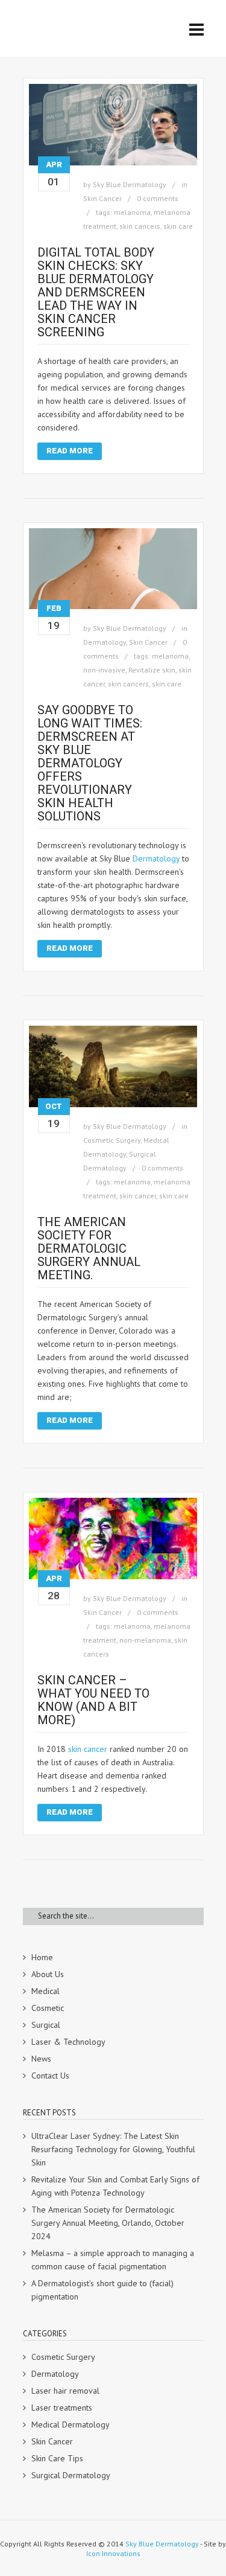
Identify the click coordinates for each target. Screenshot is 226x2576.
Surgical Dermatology (71, 2475)
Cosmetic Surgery (112, 1140)
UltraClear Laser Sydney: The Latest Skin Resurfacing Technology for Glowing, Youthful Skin (113, 2149)
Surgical (46, 2025)
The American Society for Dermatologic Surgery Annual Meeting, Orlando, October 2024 (108, 2223)
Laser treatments (62, 2408)
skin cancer (138, 1196)
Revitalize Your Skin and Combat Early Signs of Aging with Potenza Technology (115, 2186)
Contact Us (50, 2076)
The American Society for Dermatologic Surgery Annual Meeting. (89, 1248)
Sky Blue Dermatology (130, 184)
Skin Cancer (102, 198)
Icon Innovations (113, 2553)
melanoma (132, 212)
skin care (178, 226)
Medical (46, 1991)
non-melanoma (145, 1640)
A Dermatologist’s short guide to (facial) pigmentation (102, 2290)
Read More (70, 451)
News (41, 2059)
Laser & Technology (68, 2042)
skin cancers (140, 226)
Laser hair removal (65, 2391)
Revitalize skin (152, 670)
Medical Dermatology (71, 2424)
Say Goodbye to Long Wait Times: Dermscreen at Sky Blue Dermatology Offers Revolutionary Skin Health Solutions (90, 763)
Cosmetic (48, 2008)
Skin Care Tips (57, 2458)
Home (42, 1957)
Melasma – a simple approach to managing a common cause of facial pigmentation (113, 2260)
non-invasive (104, 670)
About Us (48, 1974)
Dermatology (105, 642)
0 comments (158, 198)
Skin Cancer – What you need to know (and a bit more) (93, 1700)
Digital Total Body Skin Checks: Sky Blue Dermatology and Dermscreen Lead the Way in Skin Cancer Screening (96, 292)
